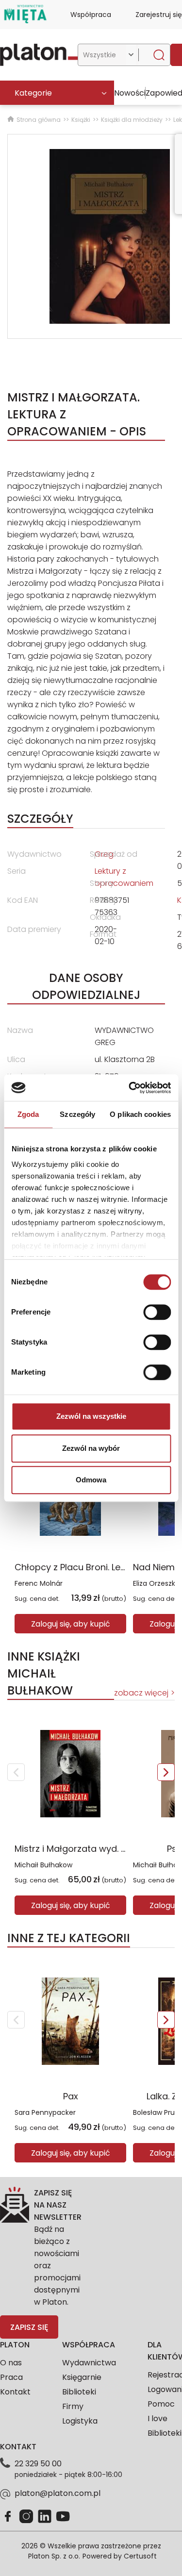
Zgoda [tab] (28, 1114)
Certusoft (140, 2556)
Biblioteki (79, 2392)
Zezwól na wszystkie (91, 1416)
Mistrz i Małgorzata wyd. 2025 (79, 1849)
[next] (166, 1772)
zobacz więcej (141, 1693)
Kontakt (15, 2392)
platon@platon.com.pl (58, 2493)
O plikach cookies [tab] (140, 1114)
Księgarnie (82, 2377)
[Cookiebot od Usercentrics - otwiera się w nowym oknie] (130, 1088)
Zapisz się (29, 2327)
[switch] (157, 1312)
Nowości (130, 93)
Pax (71, 2096)
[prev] (16, 1772)
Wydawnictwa (89, 2363)
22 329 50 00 (38, 2464)
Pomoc (161, 2404)
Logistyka (80, 2421)
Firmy (73, 2406)
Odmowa (91, 1480)
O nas (11, 2363)
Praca (11, 2377)
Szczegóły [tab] (77, 1114)
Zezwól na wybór (91, 1448)
